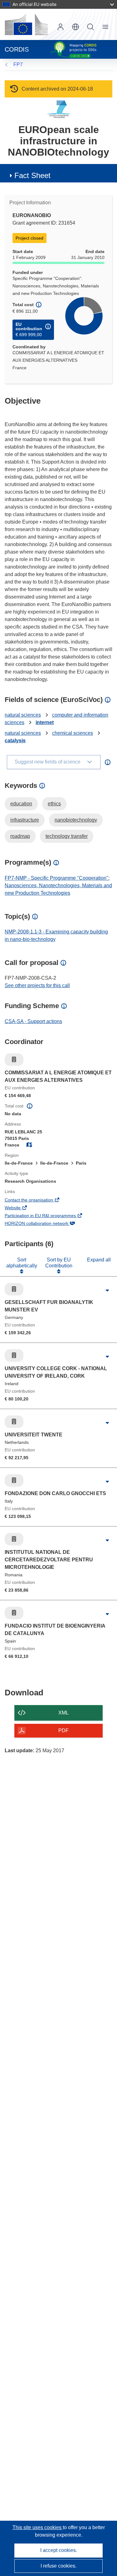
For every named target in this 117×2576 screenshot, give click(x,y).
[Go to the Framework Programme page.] (58, 109)
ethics (54, 804)
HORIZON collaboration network (45, 1224)
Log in (61, 27)
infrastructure (25, 820)
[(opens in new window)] (26, 24)
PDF (63, 1731)
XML (63, 1713)
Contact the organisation (37, 1201)
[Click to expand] (107, 1291)
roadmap (20, 836)
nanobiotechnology (76, 820)
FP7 (18, 65)
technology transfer (67, 836)
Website (21, 1208)
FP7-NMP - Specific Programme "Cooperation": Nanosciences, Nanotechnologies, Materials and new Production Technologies (58, 885)
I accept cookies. (59, 2550)
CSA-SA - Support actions (33, 1021)
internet (45, 722)
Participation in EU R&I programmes (49, 1216)
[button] (76, 27)
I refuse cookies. (58, 2566)
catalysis (15, 741)
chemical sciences (73, 733)
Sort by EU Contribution (59, 1263)
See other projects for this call (37, 985)
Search (90, 27)
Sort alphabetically (22, 1263)
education (21, 804)
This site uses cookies (38, 2527)
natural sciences (23, 715)
